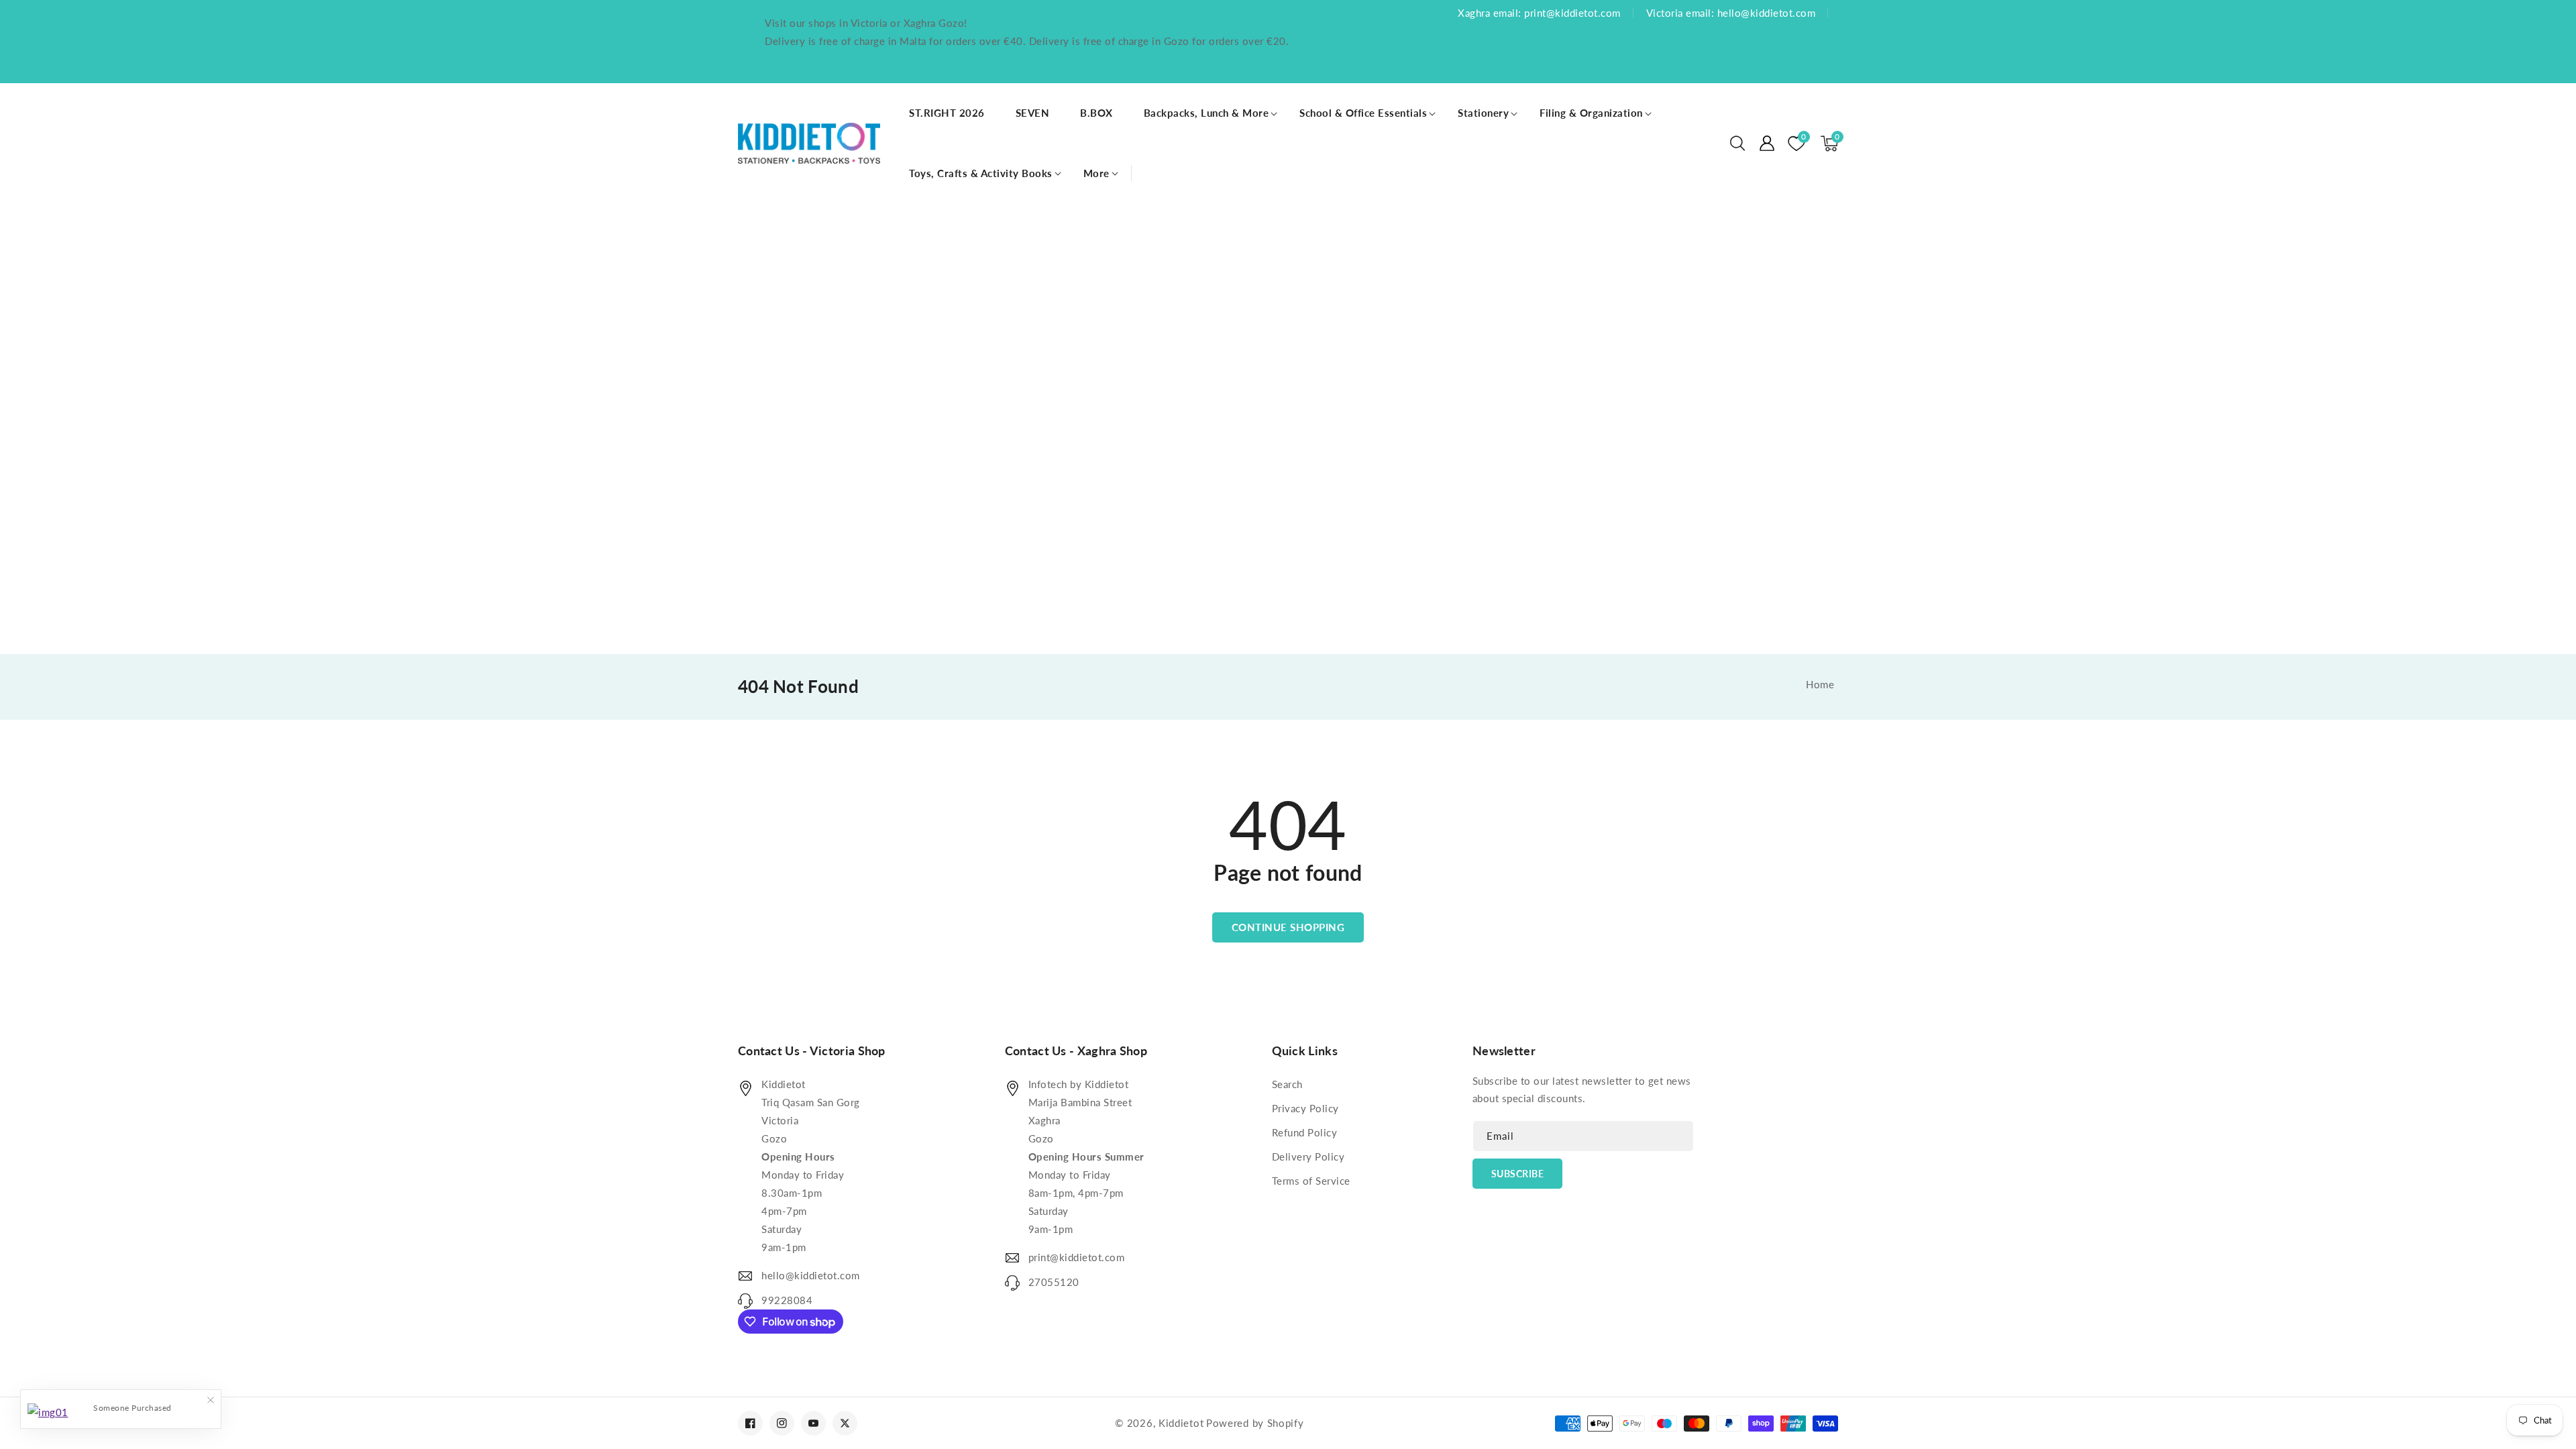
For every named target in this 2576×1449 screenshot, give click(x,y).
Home (1820, 684)
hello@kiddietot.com (811, 1275)
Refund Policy (1305, 1132)
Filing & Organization (1591, 113)
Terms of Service (1311, 1181)
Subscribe (1518, 1174)
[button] (1737, 144)
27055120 (1054, 1282)
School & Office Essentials (1363, 113)
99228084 (787, 1300)
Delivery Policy (1308, 1157)
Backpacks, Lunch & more (1206, 113)
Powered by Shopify (1255, 1423)
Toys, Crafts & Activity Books (981, 173)
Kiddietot (1181, 1423)
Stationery (1483, 113)
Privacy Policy (1305, 1108)
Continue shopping (1288, 927)
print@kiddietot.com (1077, 1257)
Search (1287, 1084)
